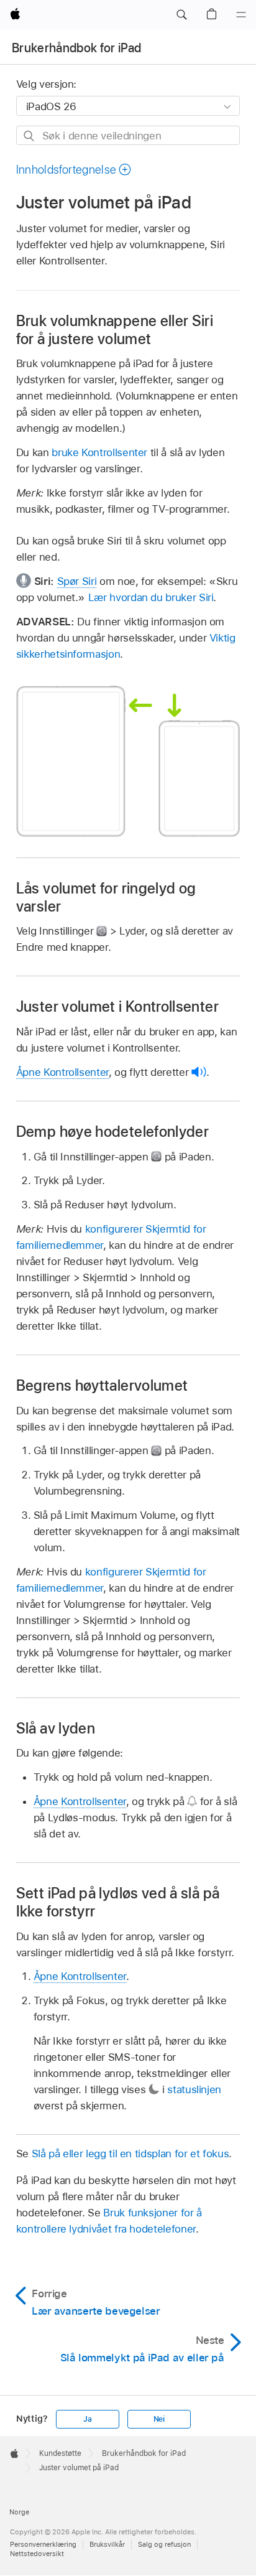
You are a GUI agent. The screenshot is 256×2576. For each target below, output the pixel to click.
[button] (181, 15)
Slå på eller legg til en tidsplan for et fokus (130, 2154)
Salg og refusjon (164, 2544)
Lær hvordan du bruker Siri (151, 597)
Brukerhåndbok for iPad (76, 48)
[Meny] (241, 15)
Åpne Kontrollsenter (62, 1072)
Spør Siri (77, 581)
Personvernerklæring (43, 2544)
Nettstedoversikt (37, 2554)
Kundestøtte (60, 2453)
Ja (88, 2419)
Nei (159, 2419)
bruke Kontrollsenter (99, 452)
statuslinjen (194, 2089)
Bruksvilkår (107, 2544)
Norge (19, 2512)
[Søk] (30, 136)
